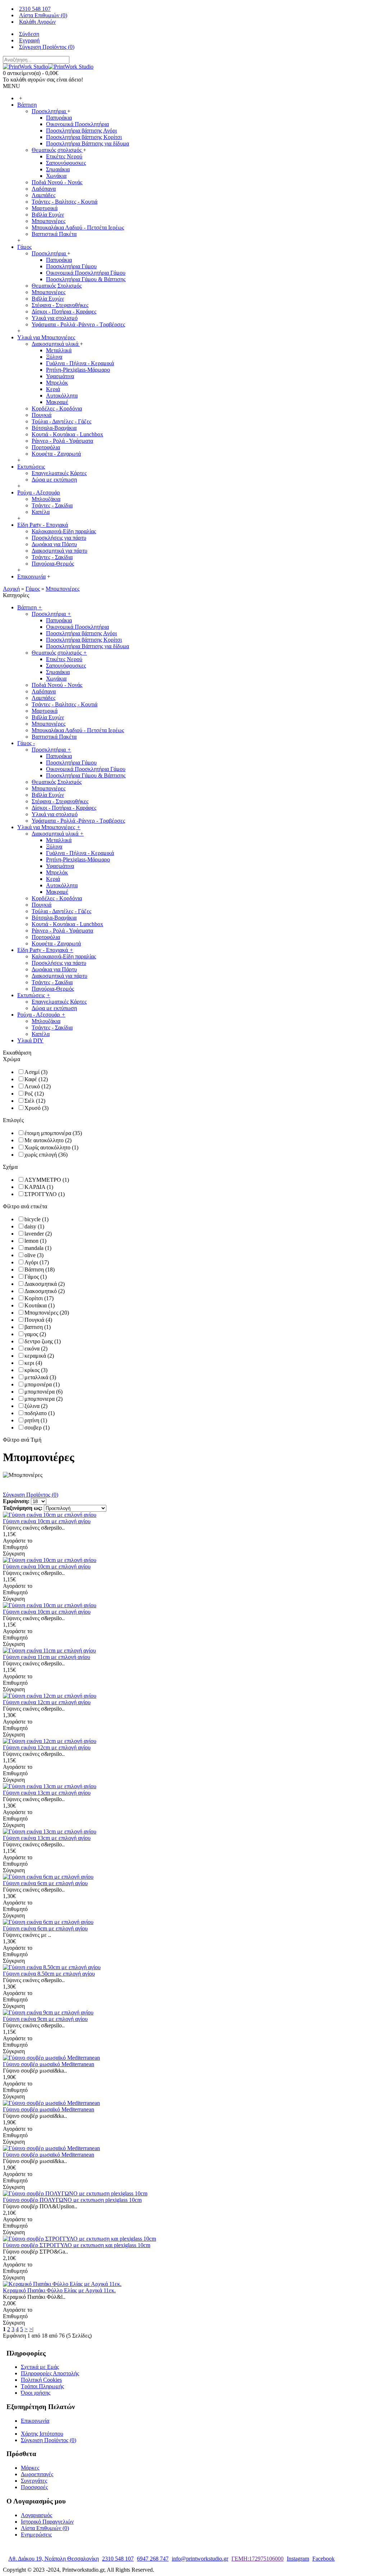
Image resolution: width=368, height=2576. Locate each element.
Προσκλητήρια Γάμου (71, 266)
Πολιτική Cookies (41, 2380)
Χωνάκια (56, 176)
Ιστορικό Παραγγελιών (47, 2522)
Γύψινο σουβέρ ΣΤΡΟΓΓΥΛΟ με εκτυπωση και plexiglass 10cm (77, 2245)
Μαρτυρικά (45, 208)
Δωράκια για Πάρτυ (54, 544)
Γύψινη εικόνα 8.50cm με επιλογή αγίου (49, 1974)
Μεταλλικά (59, 350)
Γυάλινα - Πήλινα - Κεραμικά (80, 363)
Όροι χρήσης (36, 2393)
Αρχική (11, 589)
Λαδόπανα (44, 189)
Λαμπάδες (43, 195)
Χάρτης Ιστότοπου (42, 2434)
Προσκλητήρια (49, 111)
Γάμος (33, 589)
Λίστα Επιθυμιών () (45, 2528)
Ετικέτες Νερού (64, 156)
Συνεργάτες (34, 2481)
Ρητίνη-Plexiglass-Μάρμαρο (78, 370)
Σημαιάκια (58, 169)
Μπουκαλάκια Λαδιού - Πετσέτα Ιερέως (78, 227)
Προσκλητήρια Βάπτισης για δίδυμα (88, 143)
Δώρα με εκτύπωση (54, 480)
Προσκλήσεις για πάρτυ (59, 538)
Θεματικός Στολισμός (57, 286)
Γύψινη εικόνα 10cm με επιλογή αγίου (47, 1521)
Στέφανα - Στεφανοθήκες (60, 305)
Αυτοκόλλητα (62, 396)
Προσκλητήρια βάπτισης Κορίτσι (84, 137)
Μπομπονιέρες (49, 221)
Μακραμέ (57, 402)
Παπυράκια (59, 118)
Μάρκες (30, 2468)
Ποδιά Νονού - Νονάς (57, 182)
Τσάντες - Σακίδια (52, 505)
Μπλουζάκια (46, 499)
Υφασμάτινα (60, 376)
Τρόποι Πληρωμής (42, 2386)
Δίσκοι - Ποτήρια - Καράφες (64, 311)
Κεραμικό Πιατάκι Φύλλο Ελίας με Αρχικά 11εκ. (59, 2290)
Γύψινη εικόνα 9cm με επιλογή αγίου (45, 2019)
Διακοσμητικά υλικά (56, 344)
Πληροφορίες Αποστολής (50, 2373)
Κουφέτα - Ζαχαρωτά (56, 454)
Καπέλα (41, 512)
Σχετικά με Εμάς (40, 2367)
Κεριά (53, 389)
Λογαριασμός (36, 2515)
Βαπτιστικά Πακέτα (54, 234)
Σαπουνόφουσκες (66, 163)
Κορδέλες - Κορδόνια (57, 408)
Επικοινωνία (35, 2421)
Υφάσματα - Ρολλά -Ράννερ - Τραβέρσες (78, 324)
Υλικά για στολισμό (55, 318)
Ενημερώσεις (36, 2535)
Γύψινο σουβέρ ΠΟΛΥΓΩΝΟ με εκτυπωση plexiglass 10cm (72, 2200)
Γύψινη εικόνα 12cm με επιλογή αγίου (47, 1702)
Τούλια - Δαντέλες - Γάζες (61, 421)
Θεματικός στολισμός (57, 150)
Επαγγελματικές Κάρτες (59, 473)
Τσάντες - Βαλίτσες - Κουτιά (65, 202)
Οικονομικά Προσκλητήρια (77, 124)
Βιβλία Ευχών (48, 215)
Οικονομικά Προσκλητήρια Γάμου (86, 273)
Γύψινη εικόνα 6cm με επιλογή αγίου (45, 1883)
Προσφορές (34, 2487)
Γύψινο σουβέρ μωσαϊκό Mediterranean (49, 2064)
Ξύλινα (54, 357)
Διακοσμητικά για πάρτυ (59, 551)
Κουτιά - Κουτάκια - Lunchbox (67, 434)
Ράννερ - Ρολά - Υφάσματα (62, 441)
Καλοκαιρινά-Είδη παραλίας (64, 531)
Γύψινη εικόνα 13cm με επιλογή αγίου (47, 1793)
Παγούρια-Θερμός (53, 564)
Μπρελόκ (57, 383)
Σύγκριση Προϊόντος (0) (31, 1495)
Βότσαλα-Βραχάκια (54, 428)
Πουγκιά (42, 415)
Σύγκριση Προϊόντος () (49, 2440)
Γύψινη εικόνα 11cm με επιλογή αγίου (47, 1657)
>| (31, 2329)
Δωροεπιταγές (37, 2474)
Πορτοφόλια (46, 447)
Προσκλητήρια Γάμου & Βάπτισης (86, 279)
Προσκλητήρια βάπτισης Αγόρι (81, 131)
